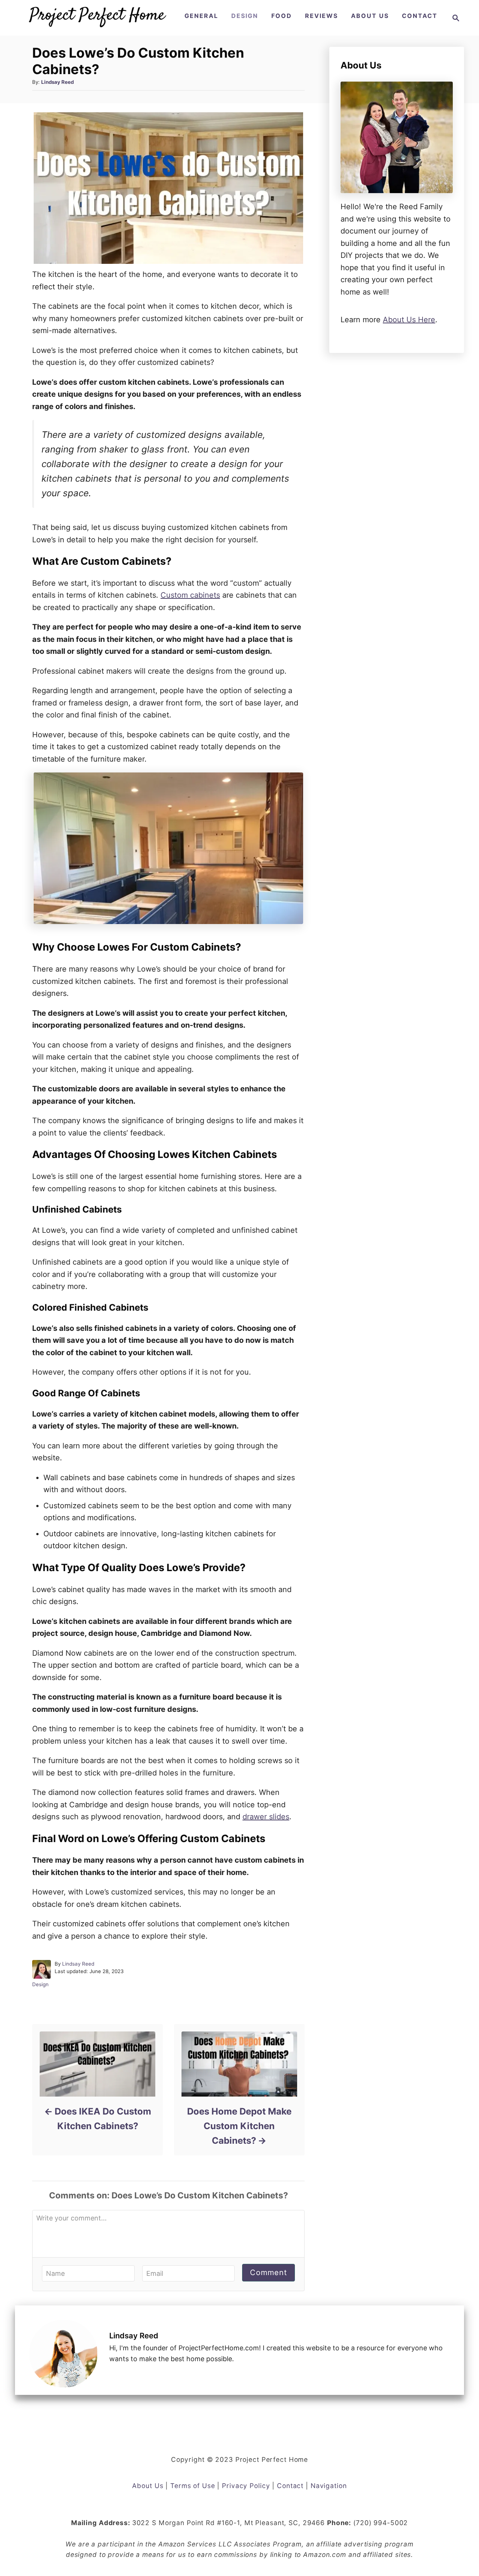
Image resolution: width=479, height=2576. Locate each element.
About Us (148, 2486)
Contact (290, 2486)
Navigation (329, 2486)
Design (40, 1984)
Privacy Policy (246, 2486)
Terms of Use (193, 2486)
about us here (409, 320)
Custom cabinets (190, 595)
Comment (269, 2272)
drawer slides (266, 1817)
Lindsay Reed (57, 82)
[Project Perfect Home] (97, 18)
